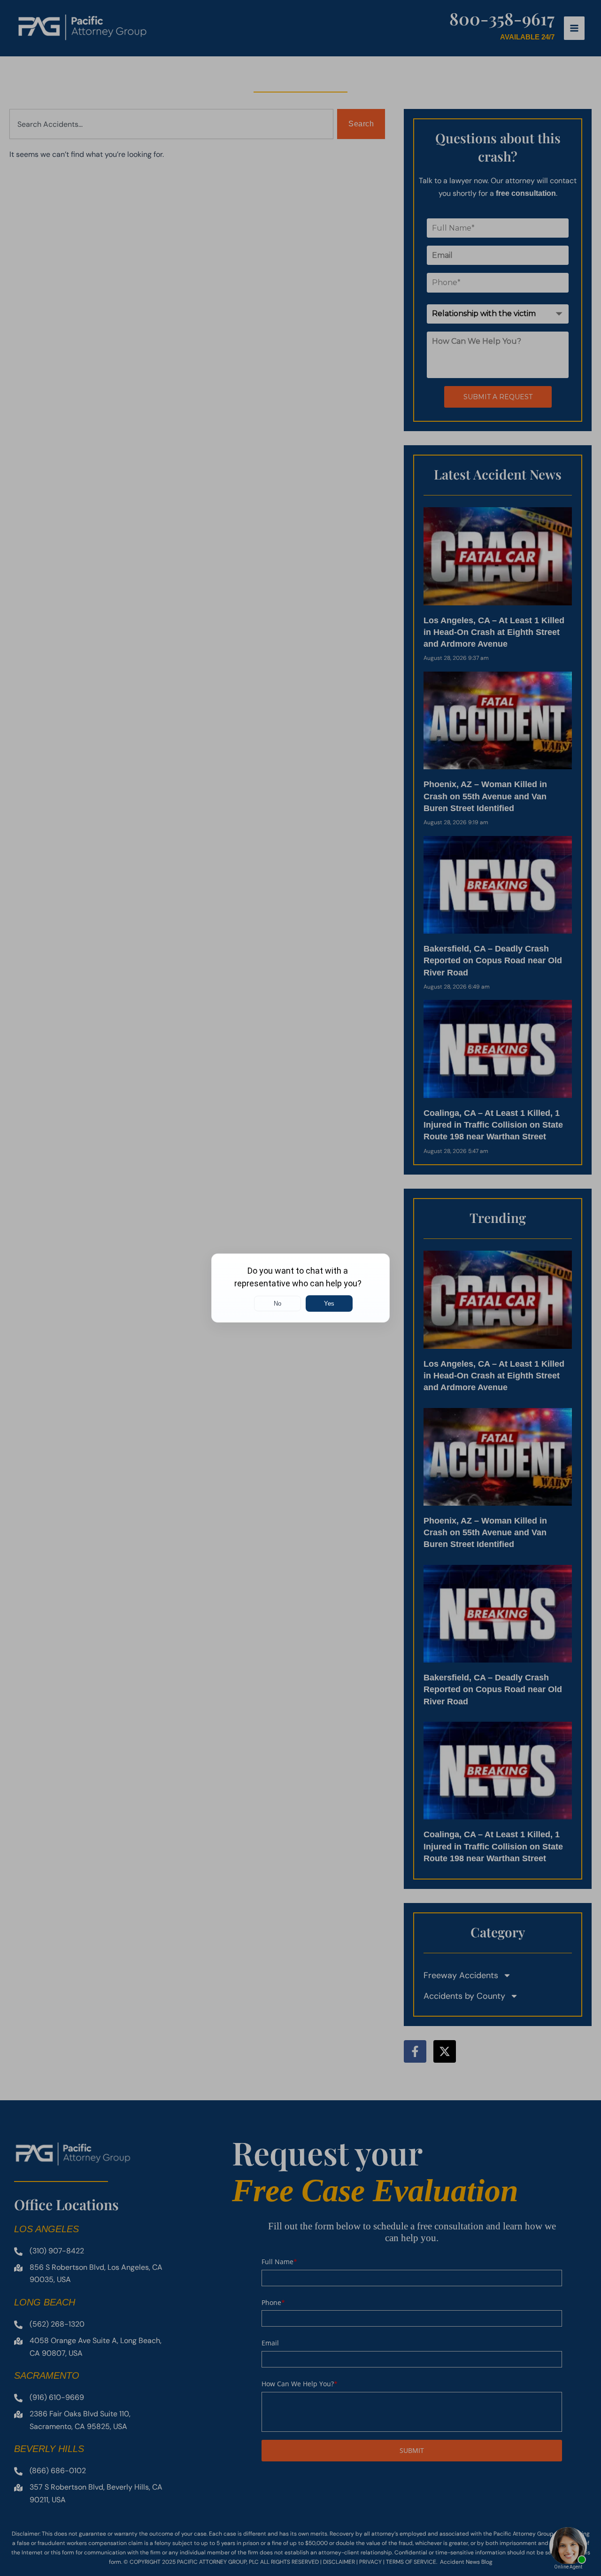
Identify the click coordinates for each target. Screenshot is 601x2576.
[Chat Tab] (300, 1288)
